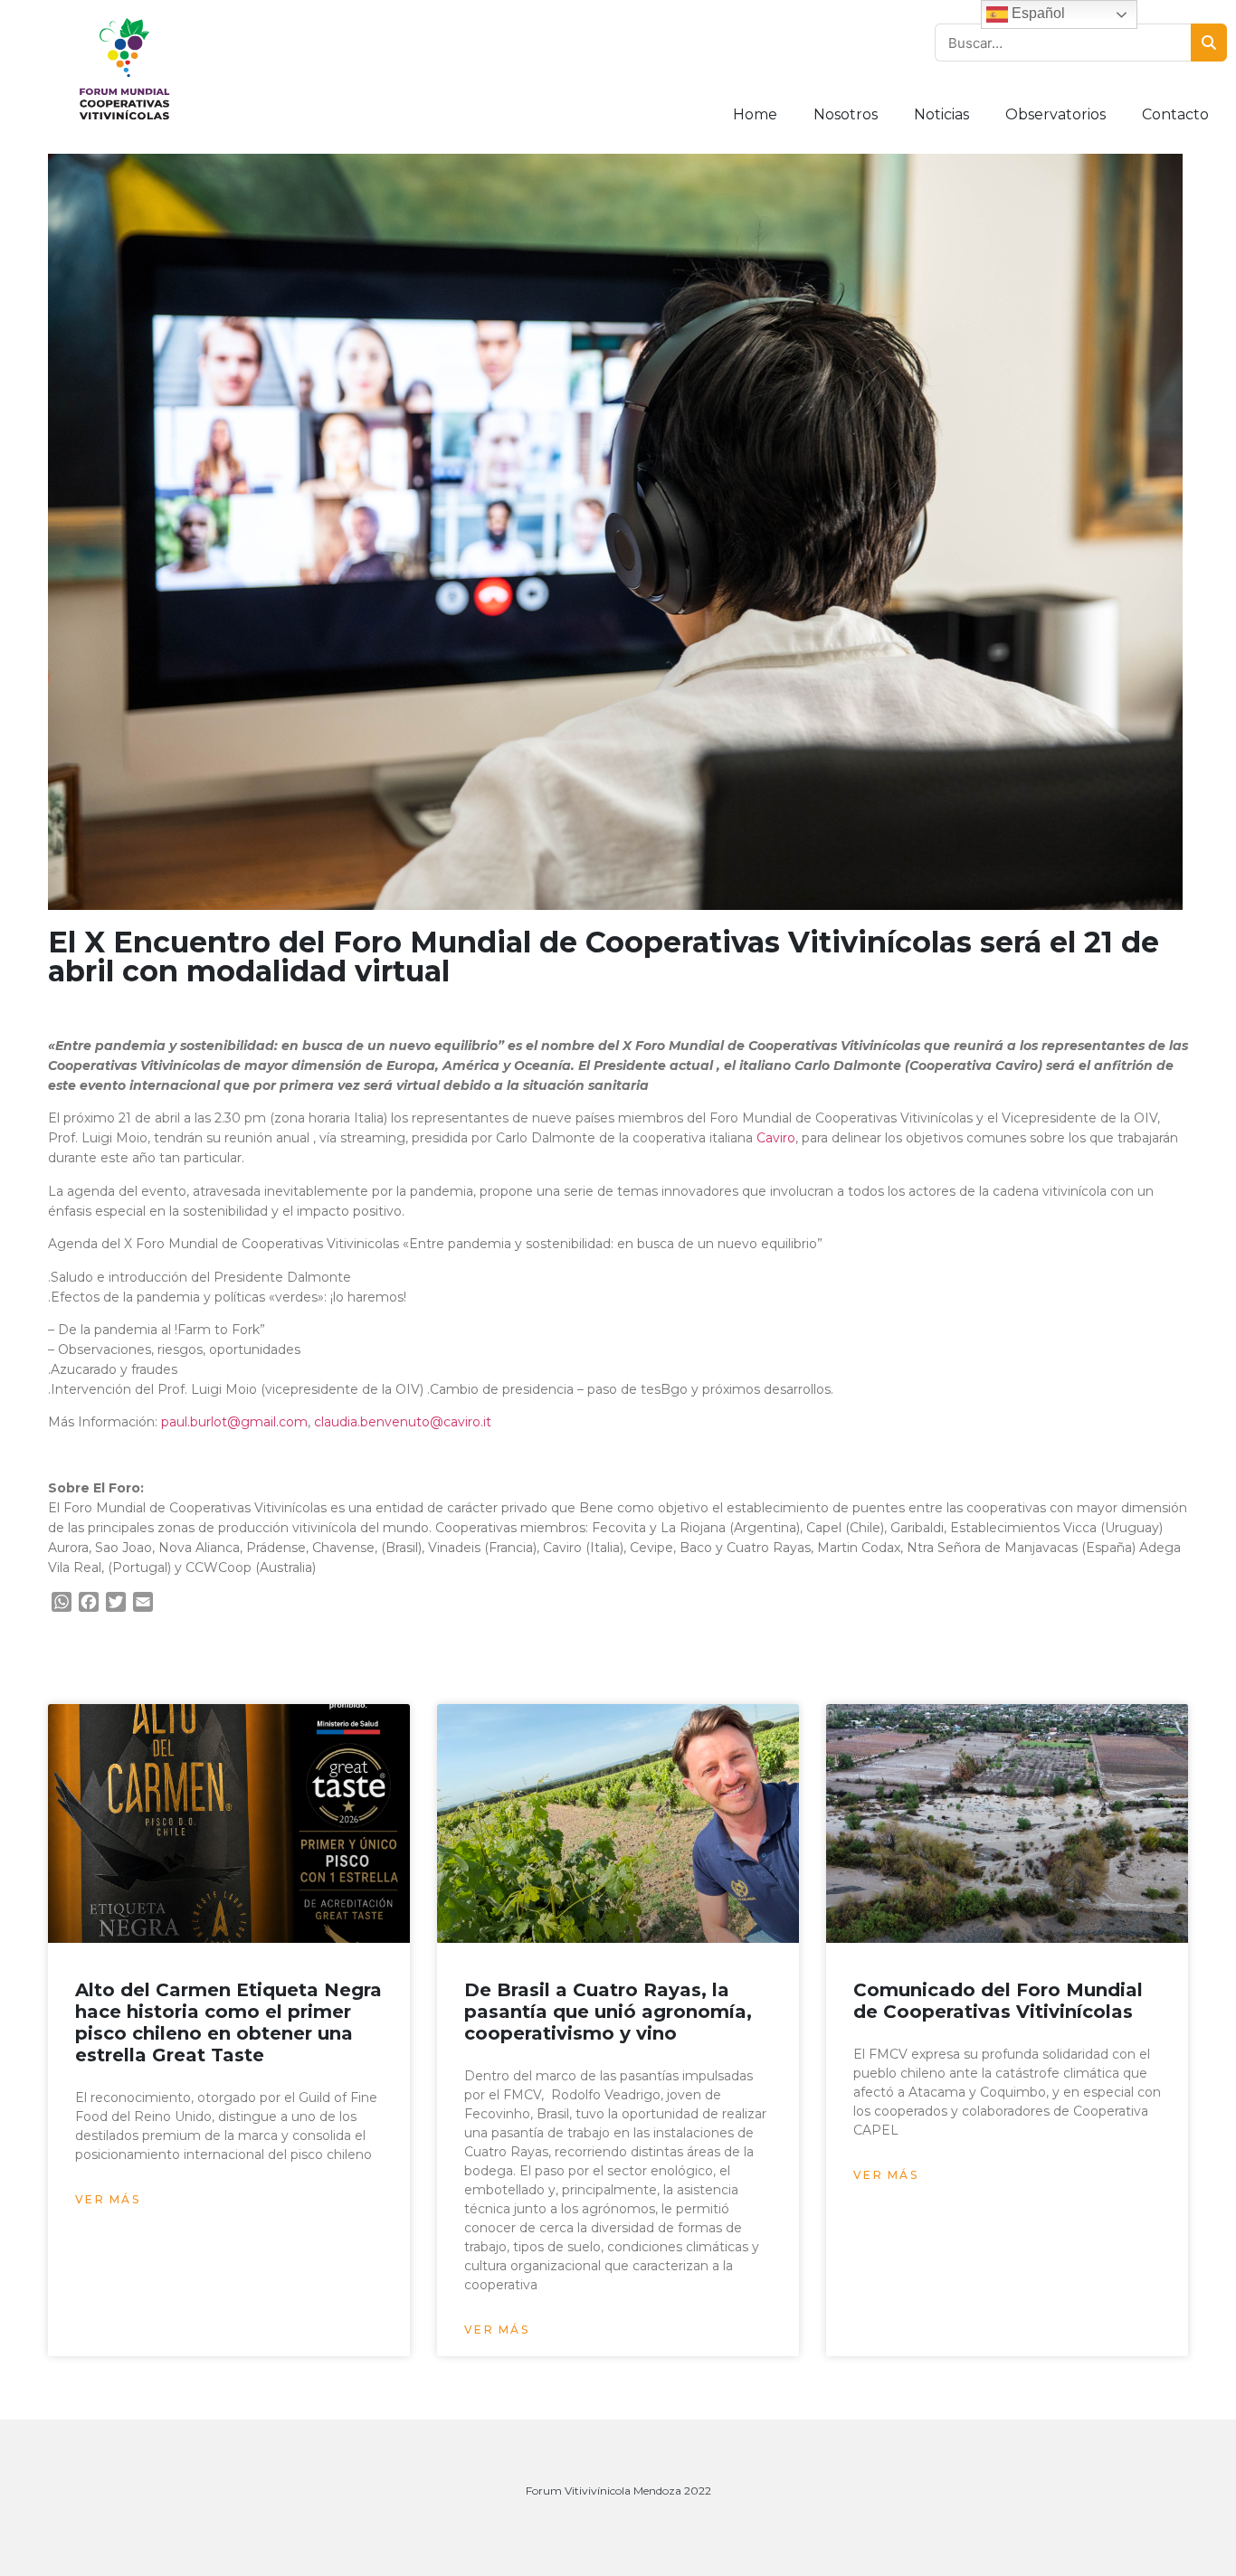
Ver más (108, 2199)
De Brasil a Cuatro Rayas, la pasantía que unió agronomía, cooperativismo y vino (608, 2012)
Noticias (941, 114)
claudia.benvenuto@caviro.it (403, 1422)
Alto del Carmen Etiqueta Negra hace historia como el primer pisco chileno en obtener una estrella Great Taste (228, 2022)
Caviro (776, 1138)
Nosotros (846, 114)
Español (1036, 13)
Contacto (1175, 114)
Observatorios (1055, 114)
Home (755, 114)
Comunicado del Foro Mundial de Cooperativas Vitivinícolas (998, 2001)
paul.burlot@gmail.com (233, 1422)
